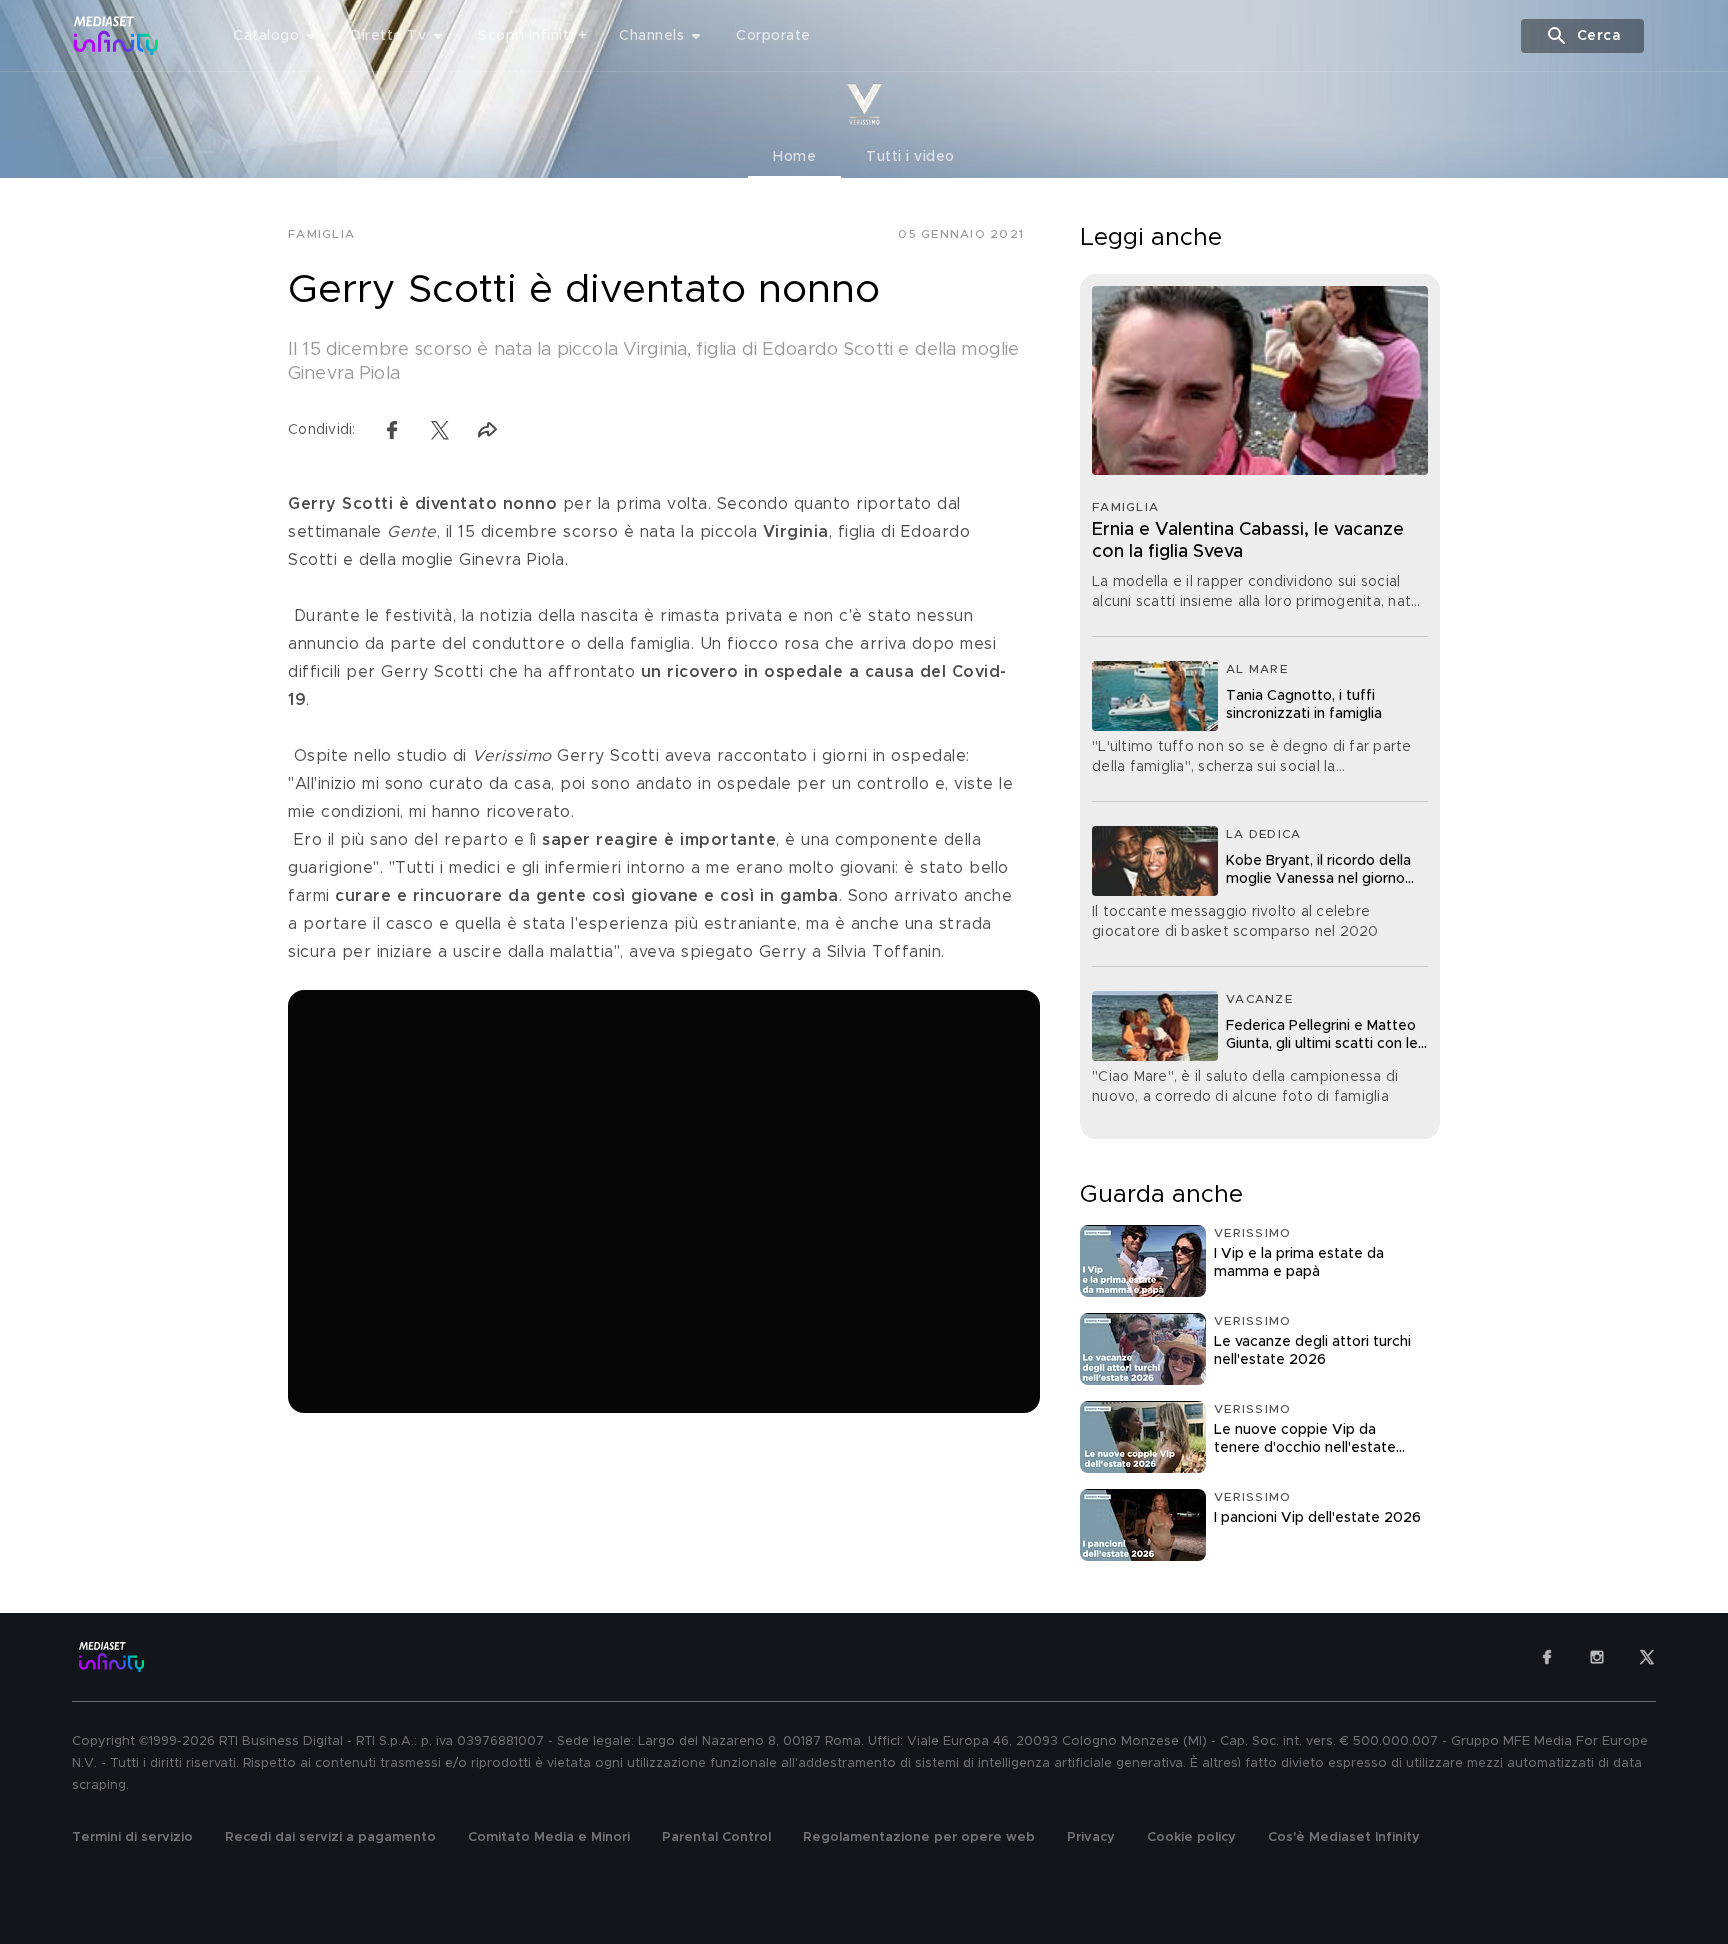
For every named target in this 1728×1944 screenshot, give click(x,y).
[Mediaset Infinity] (116, 35)
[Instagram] (1597, 1657)
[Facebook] (1547, 1657)
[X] (1647, 1657)
